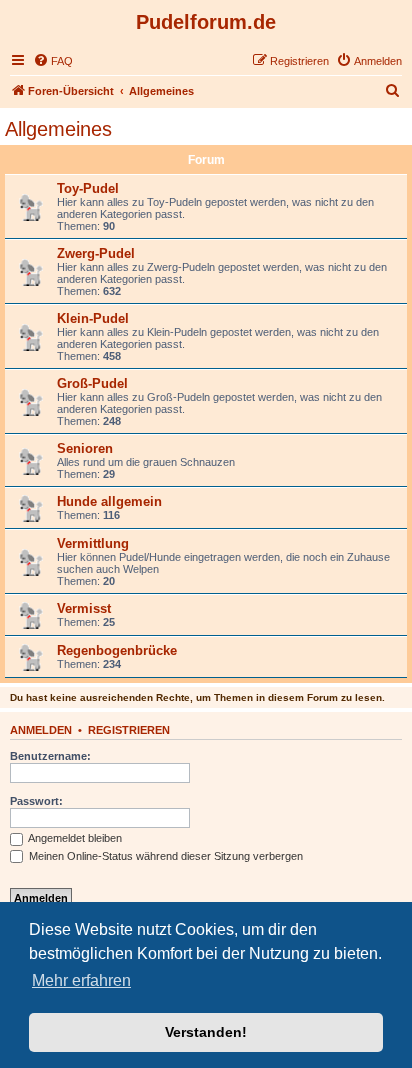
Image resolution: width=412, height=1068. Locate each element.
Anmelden (41, 730)
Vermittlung (93, 543)
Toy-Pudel (88, 188)
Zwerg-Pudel (96, 253)
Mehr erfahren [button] (81, 980)
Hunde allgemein (109, 501)
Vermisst (84, 608)
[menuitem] (53, 61)
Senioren (85, 448)
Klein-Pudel (93, 318)
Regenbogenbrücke (117, 650)
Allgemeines (58, 129)
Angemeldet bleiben (74, 838)
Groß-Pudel (92, 383)
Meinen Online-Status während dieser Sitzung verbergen (164, 856)
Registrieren (129, 730)
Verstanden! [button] (206, 1032)
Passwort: (36, 801)
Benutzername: (50, 756)
